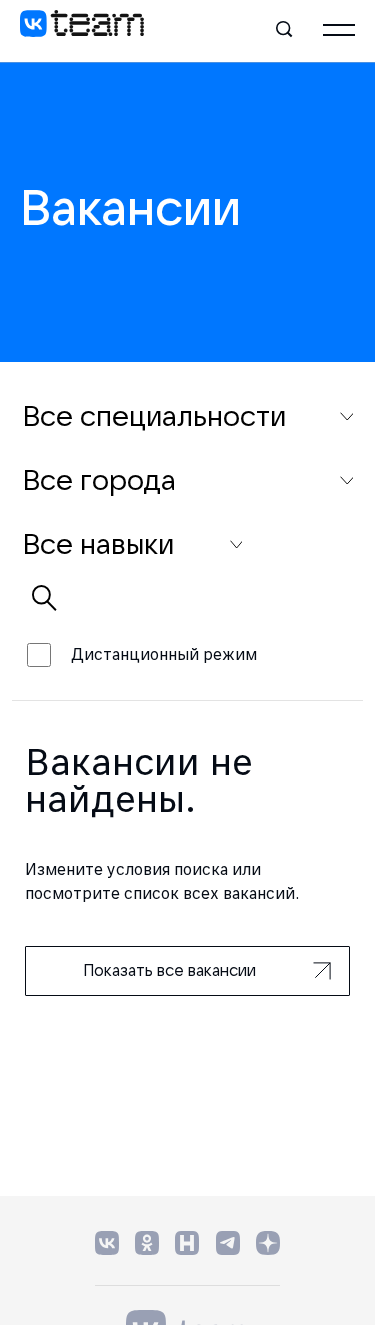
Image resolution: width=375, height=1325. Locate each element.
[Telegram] (228, 1243)
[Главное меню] (339, 30)
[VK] (107, 1243)
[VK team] (82, 30)
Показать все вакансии (169, 970)
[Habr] (187, 1243)
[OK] (147, 1243)
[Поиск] (285, 30)
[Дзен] (268, 1243)
